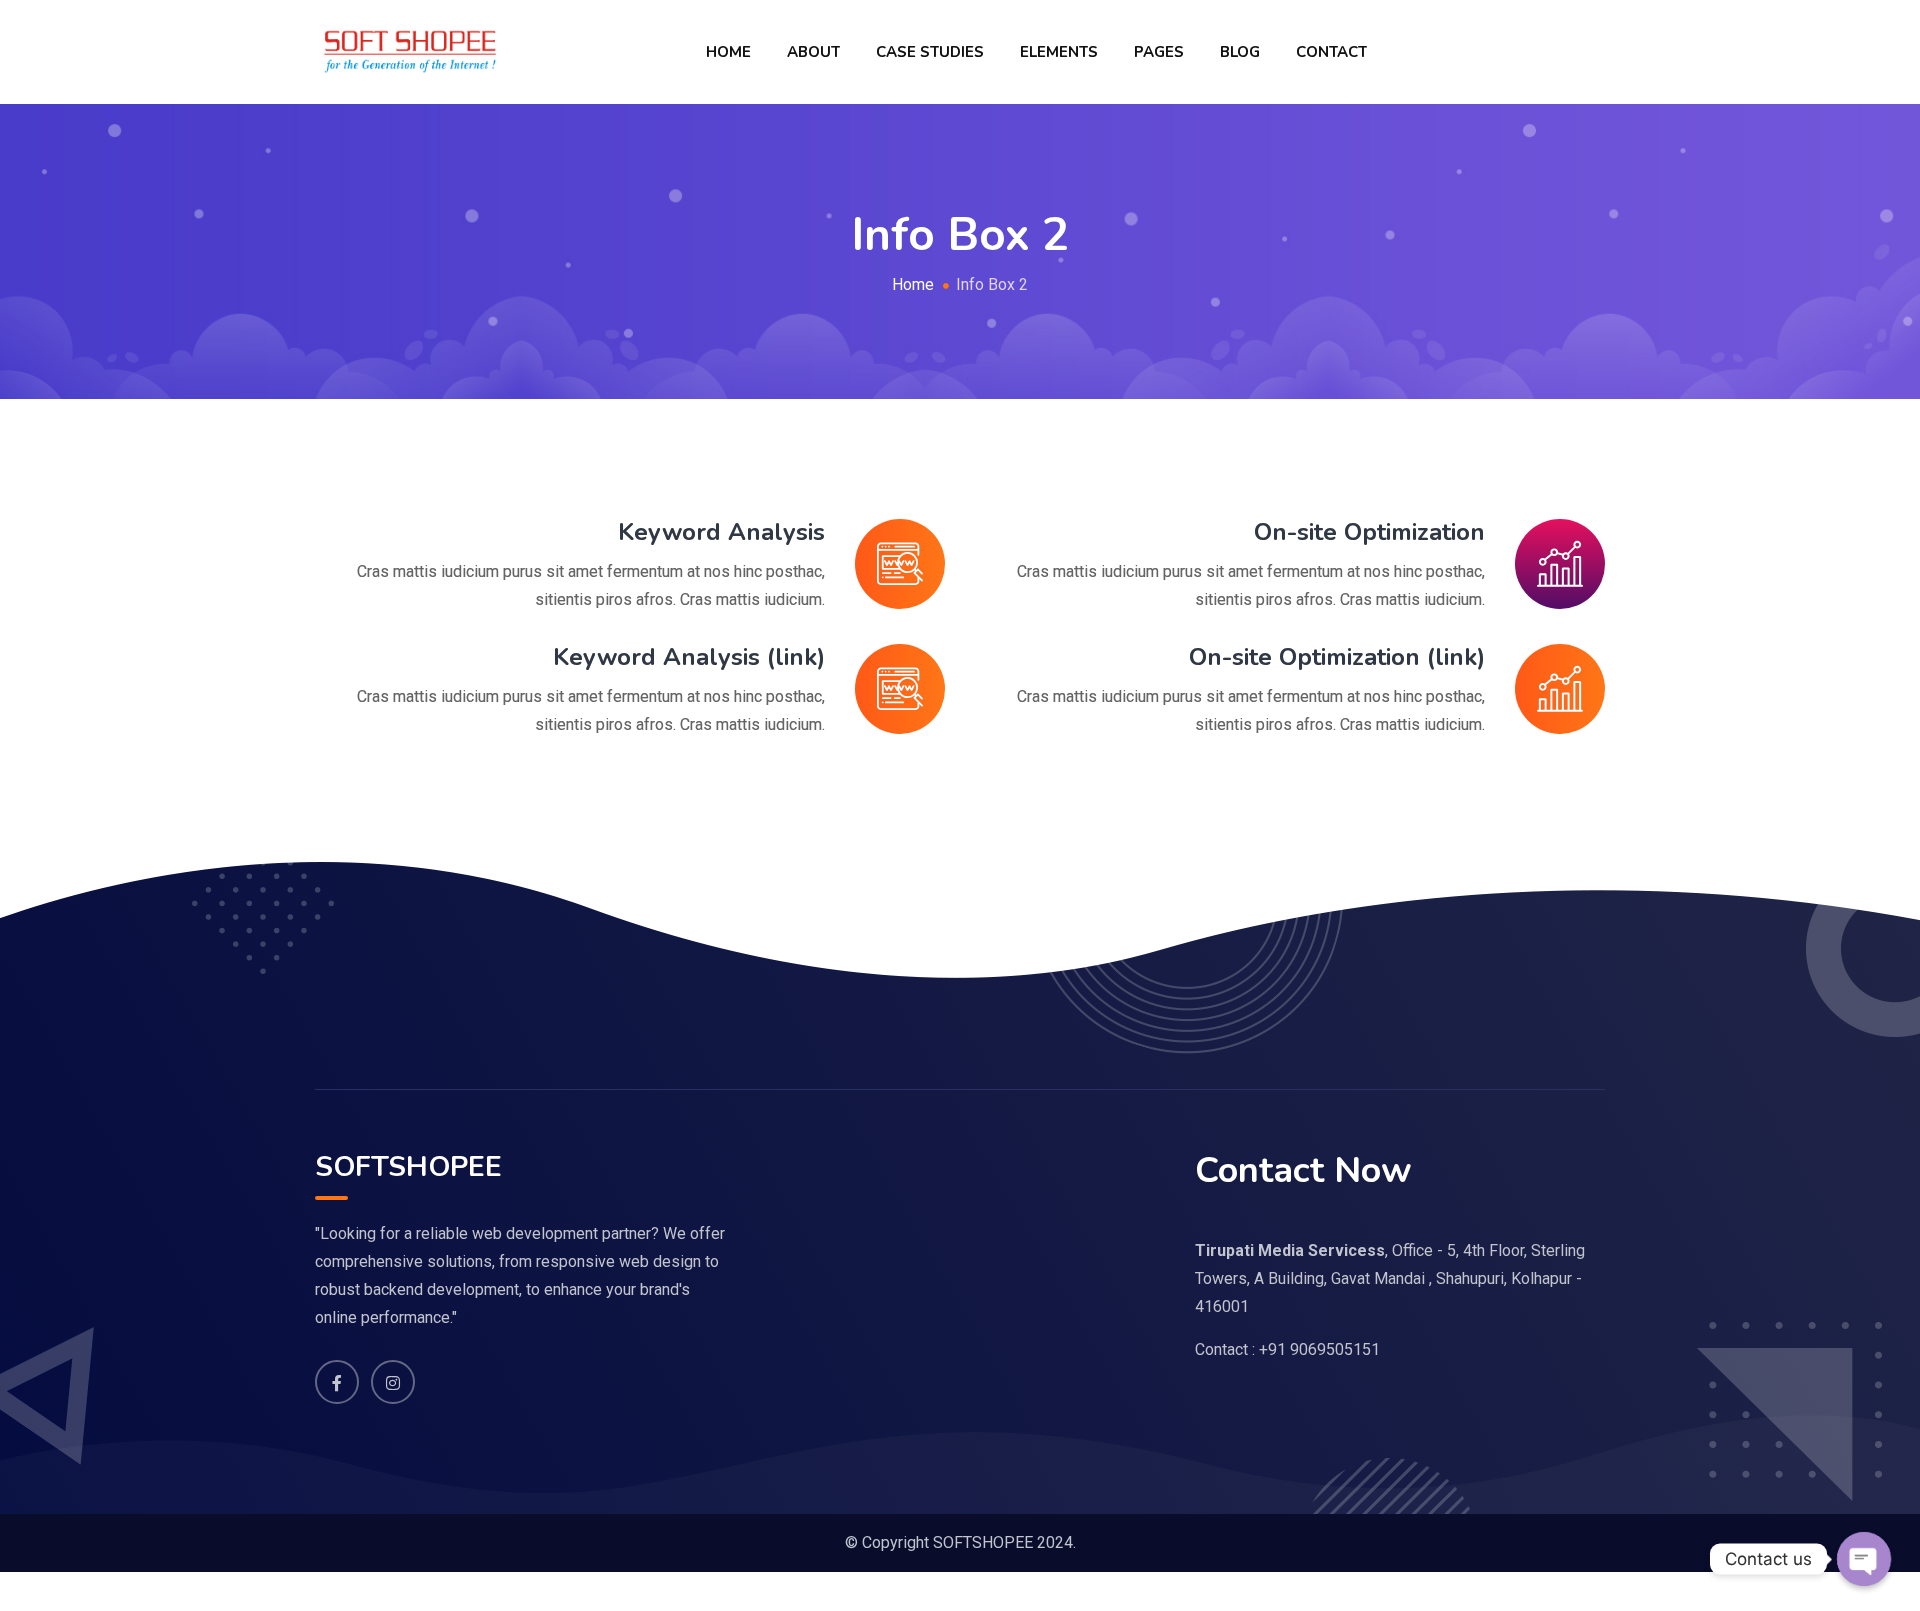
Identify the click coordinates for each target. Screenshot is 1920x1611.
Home (728, 52)
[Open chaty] (1864, 1559)
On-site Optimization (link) (1337, 657)
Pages (1159, 52)
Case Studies (930, 52)
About (813, 52)
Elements (1059, 52)
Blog (1240, 52)
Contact (1331, 52)
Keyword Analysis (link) (689, 657)
